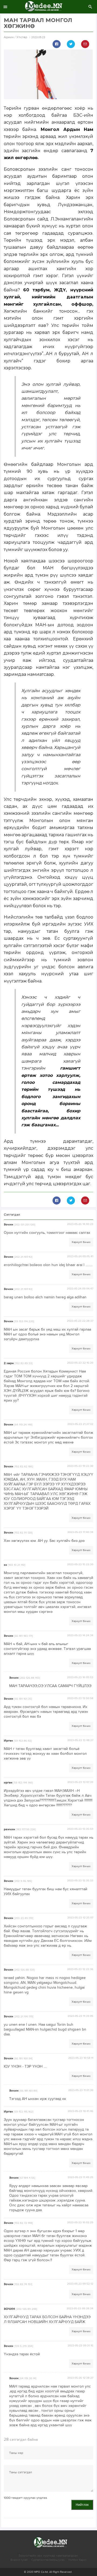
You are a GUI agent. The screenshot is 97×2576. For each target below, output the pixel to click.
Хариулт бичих (81, 1242)
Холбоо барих (77, 2560)
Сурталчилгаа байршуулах (48, 2560)
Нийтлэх (82, 2505)
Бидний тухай (19, 2560)
